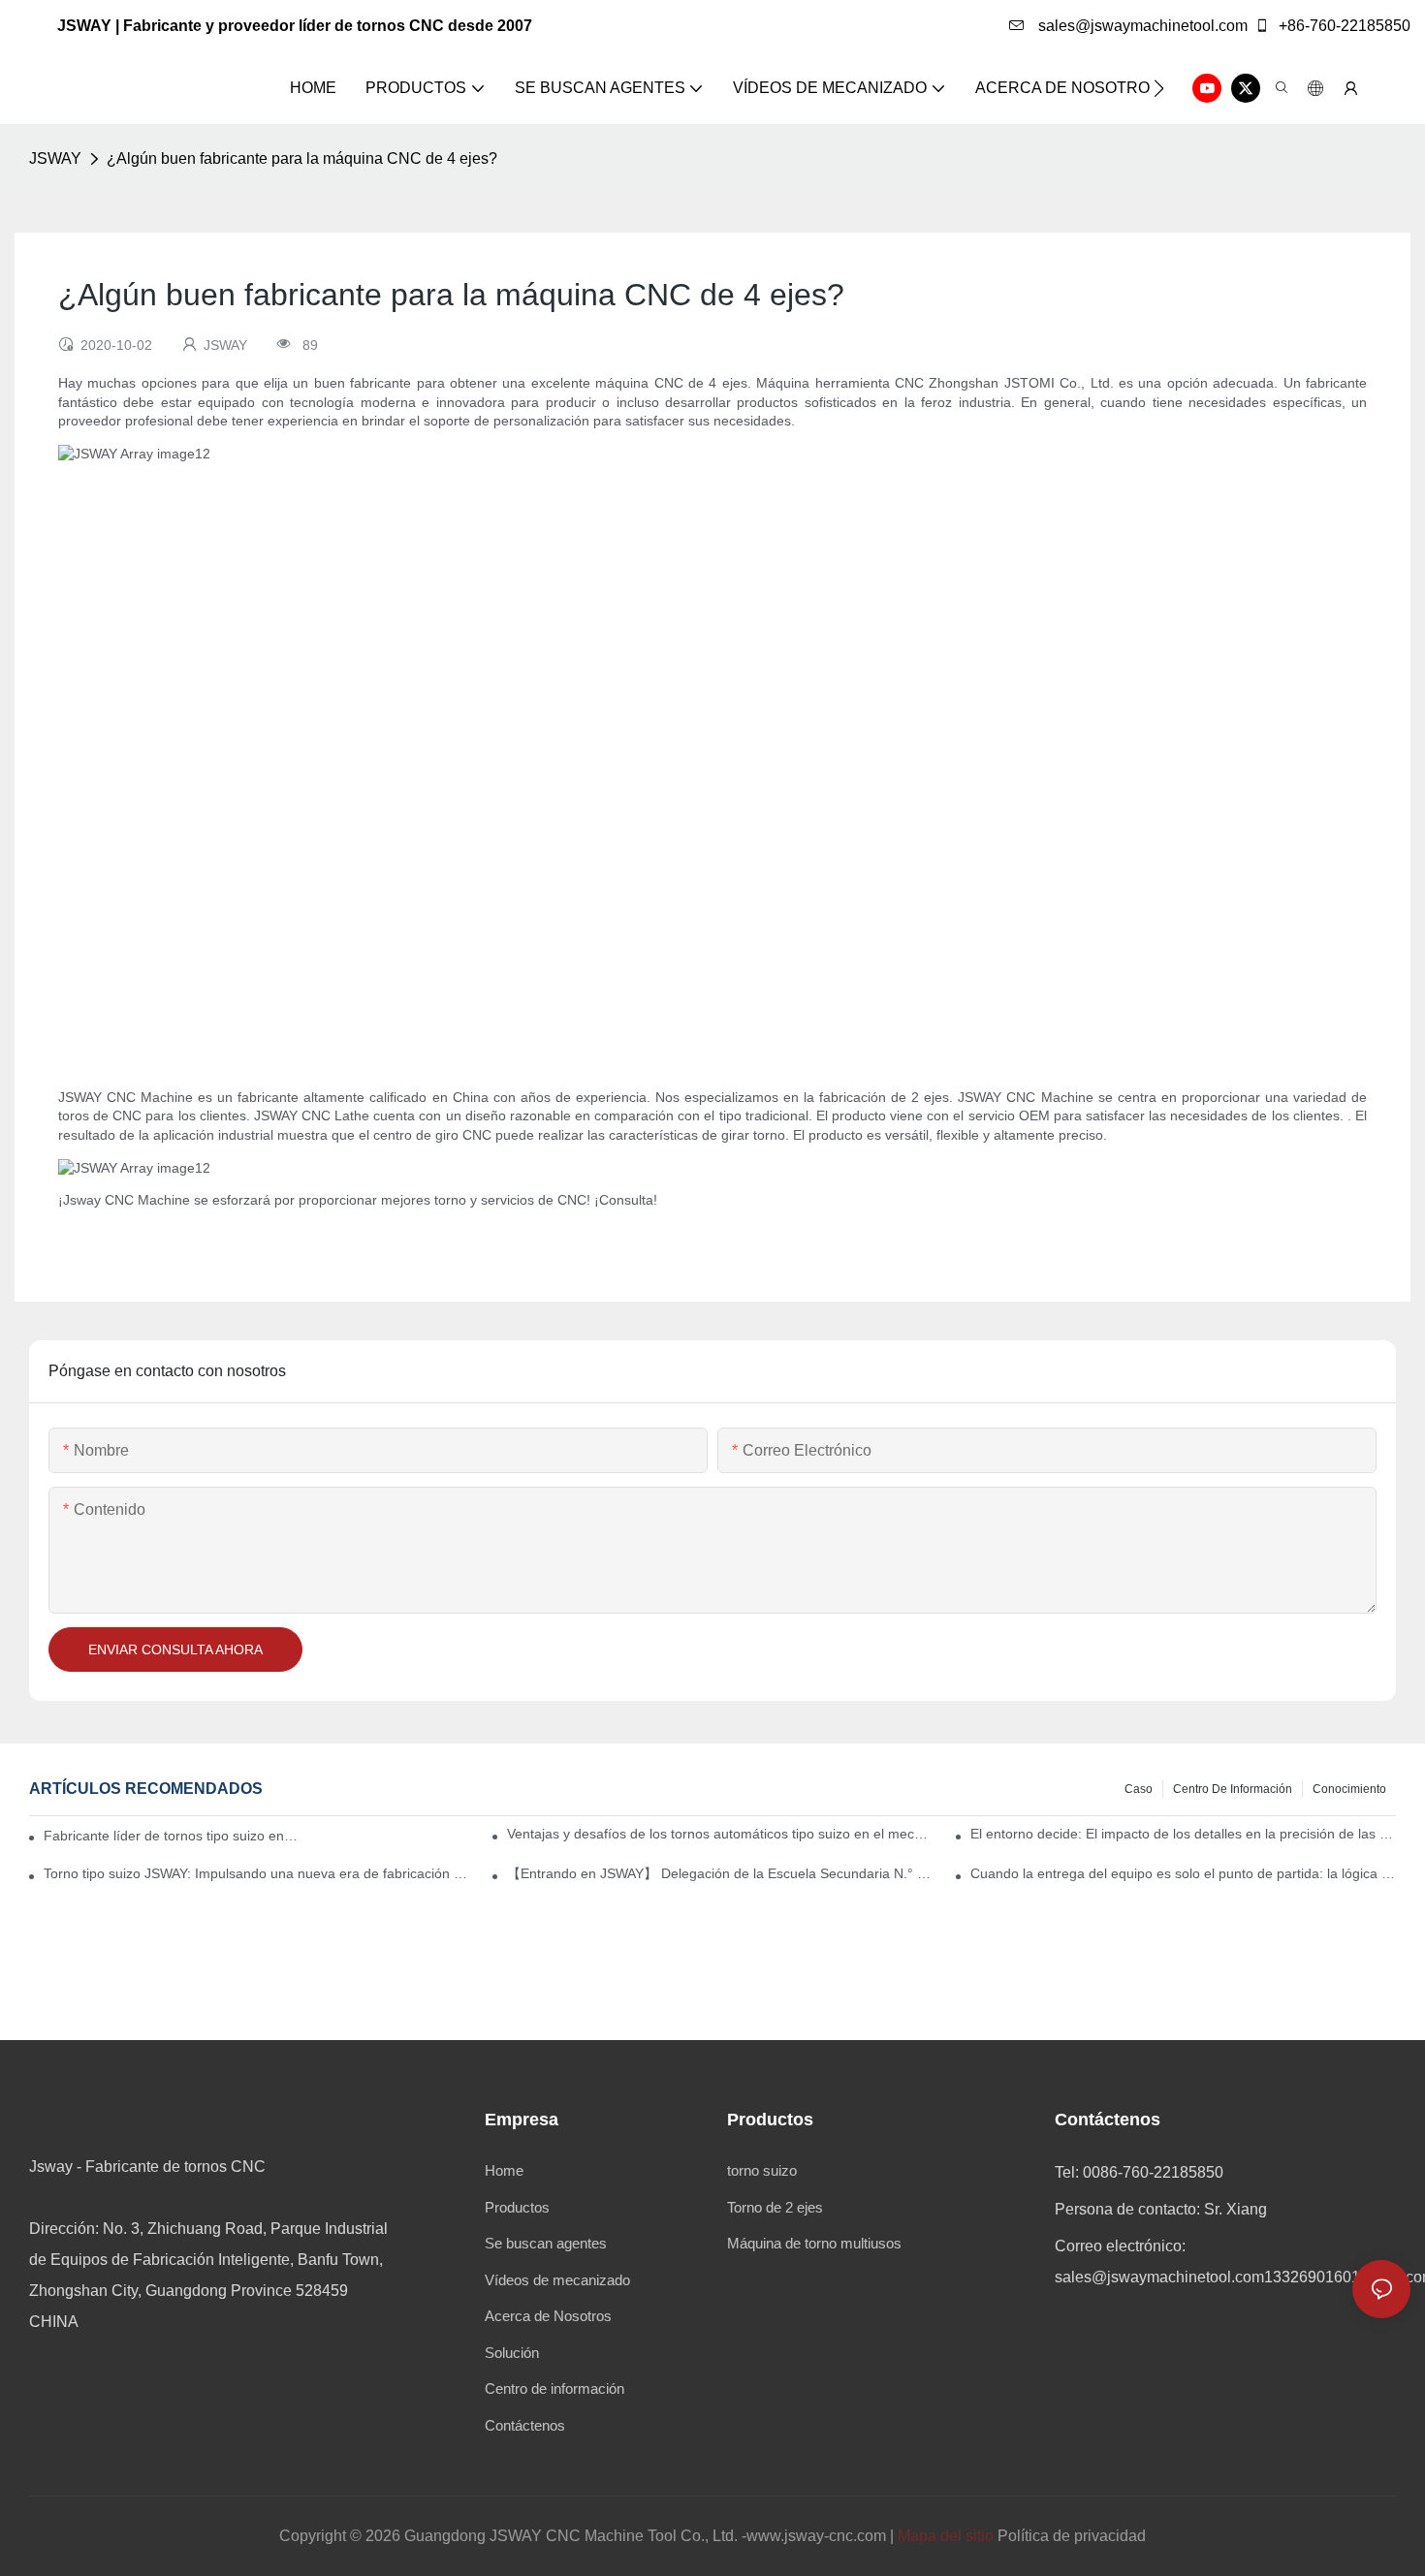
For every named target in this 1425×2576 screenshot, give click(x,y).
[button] (1159, 88)
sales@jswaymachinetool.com (1141, 26)
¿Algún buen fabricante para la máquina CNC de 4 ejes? (302, 158)
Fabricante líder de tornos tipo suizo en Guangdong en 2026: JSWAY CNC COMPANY (172, 1836)
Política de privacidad (1072, 2536)
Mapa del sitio (946, 2536)
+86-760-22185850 (1343, 26)
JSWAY (55, 158)
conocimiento (1349, 1789)
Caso (1139, 1789)
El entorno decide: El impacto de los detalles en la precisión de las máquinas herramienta (1183, 1834)
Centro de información (1233, 1789)
